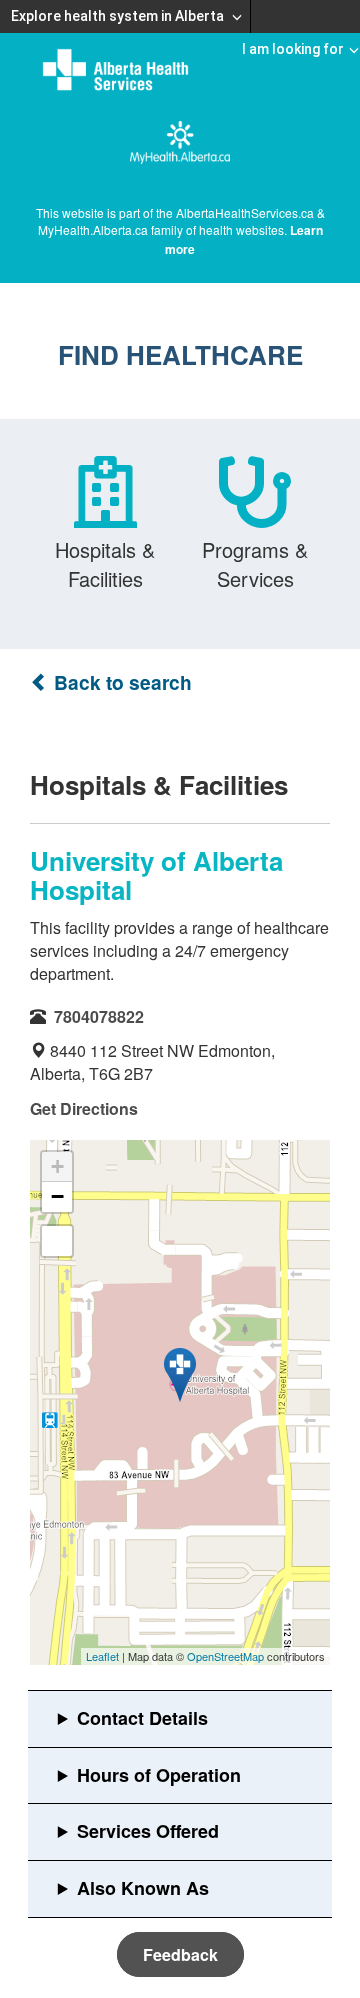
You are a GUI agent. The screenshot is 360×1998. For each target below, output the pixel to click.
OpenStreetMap (225, 1656)
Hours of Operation (159, 1775)
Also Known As (143, 1888)
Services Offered (148, 1831)
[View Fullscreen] (57, 1241)
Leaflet (102, 1656)
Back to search (120, 682)
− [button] (57, 1196)
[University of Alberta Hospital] (180, 1375)
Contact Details (142, 1718)
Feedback (180, 1954)
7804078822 (99, 1016)
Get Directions (84, 1108)
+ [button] (57, 1166)
